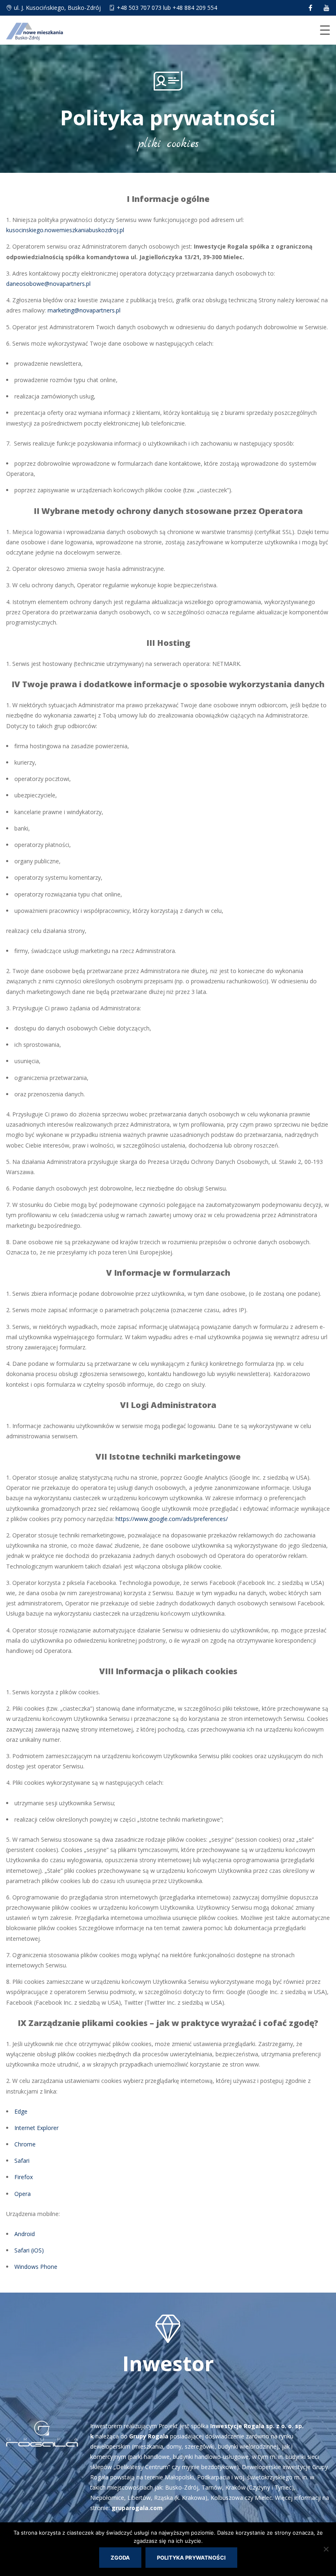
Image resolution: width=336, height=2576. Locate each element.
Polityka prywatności (191, 2558)
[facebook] (310, 8)
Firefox (24, 2177)
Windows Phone (36, 2267)
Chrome (25, 2144)
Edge (21, 2111)
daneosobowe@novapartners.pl (48, 284)
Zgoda (120, 2558)
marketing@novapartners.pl (84, 310)
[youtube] (327, 8)
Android (25, 2234)
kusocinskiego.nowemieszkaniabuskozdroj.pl (65, 230)
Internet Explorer (36, 2128)
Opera (23, 2194)
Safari (22, 2161)
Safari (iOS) (29, 2250)
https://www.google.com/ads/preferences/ (172, 1519)
